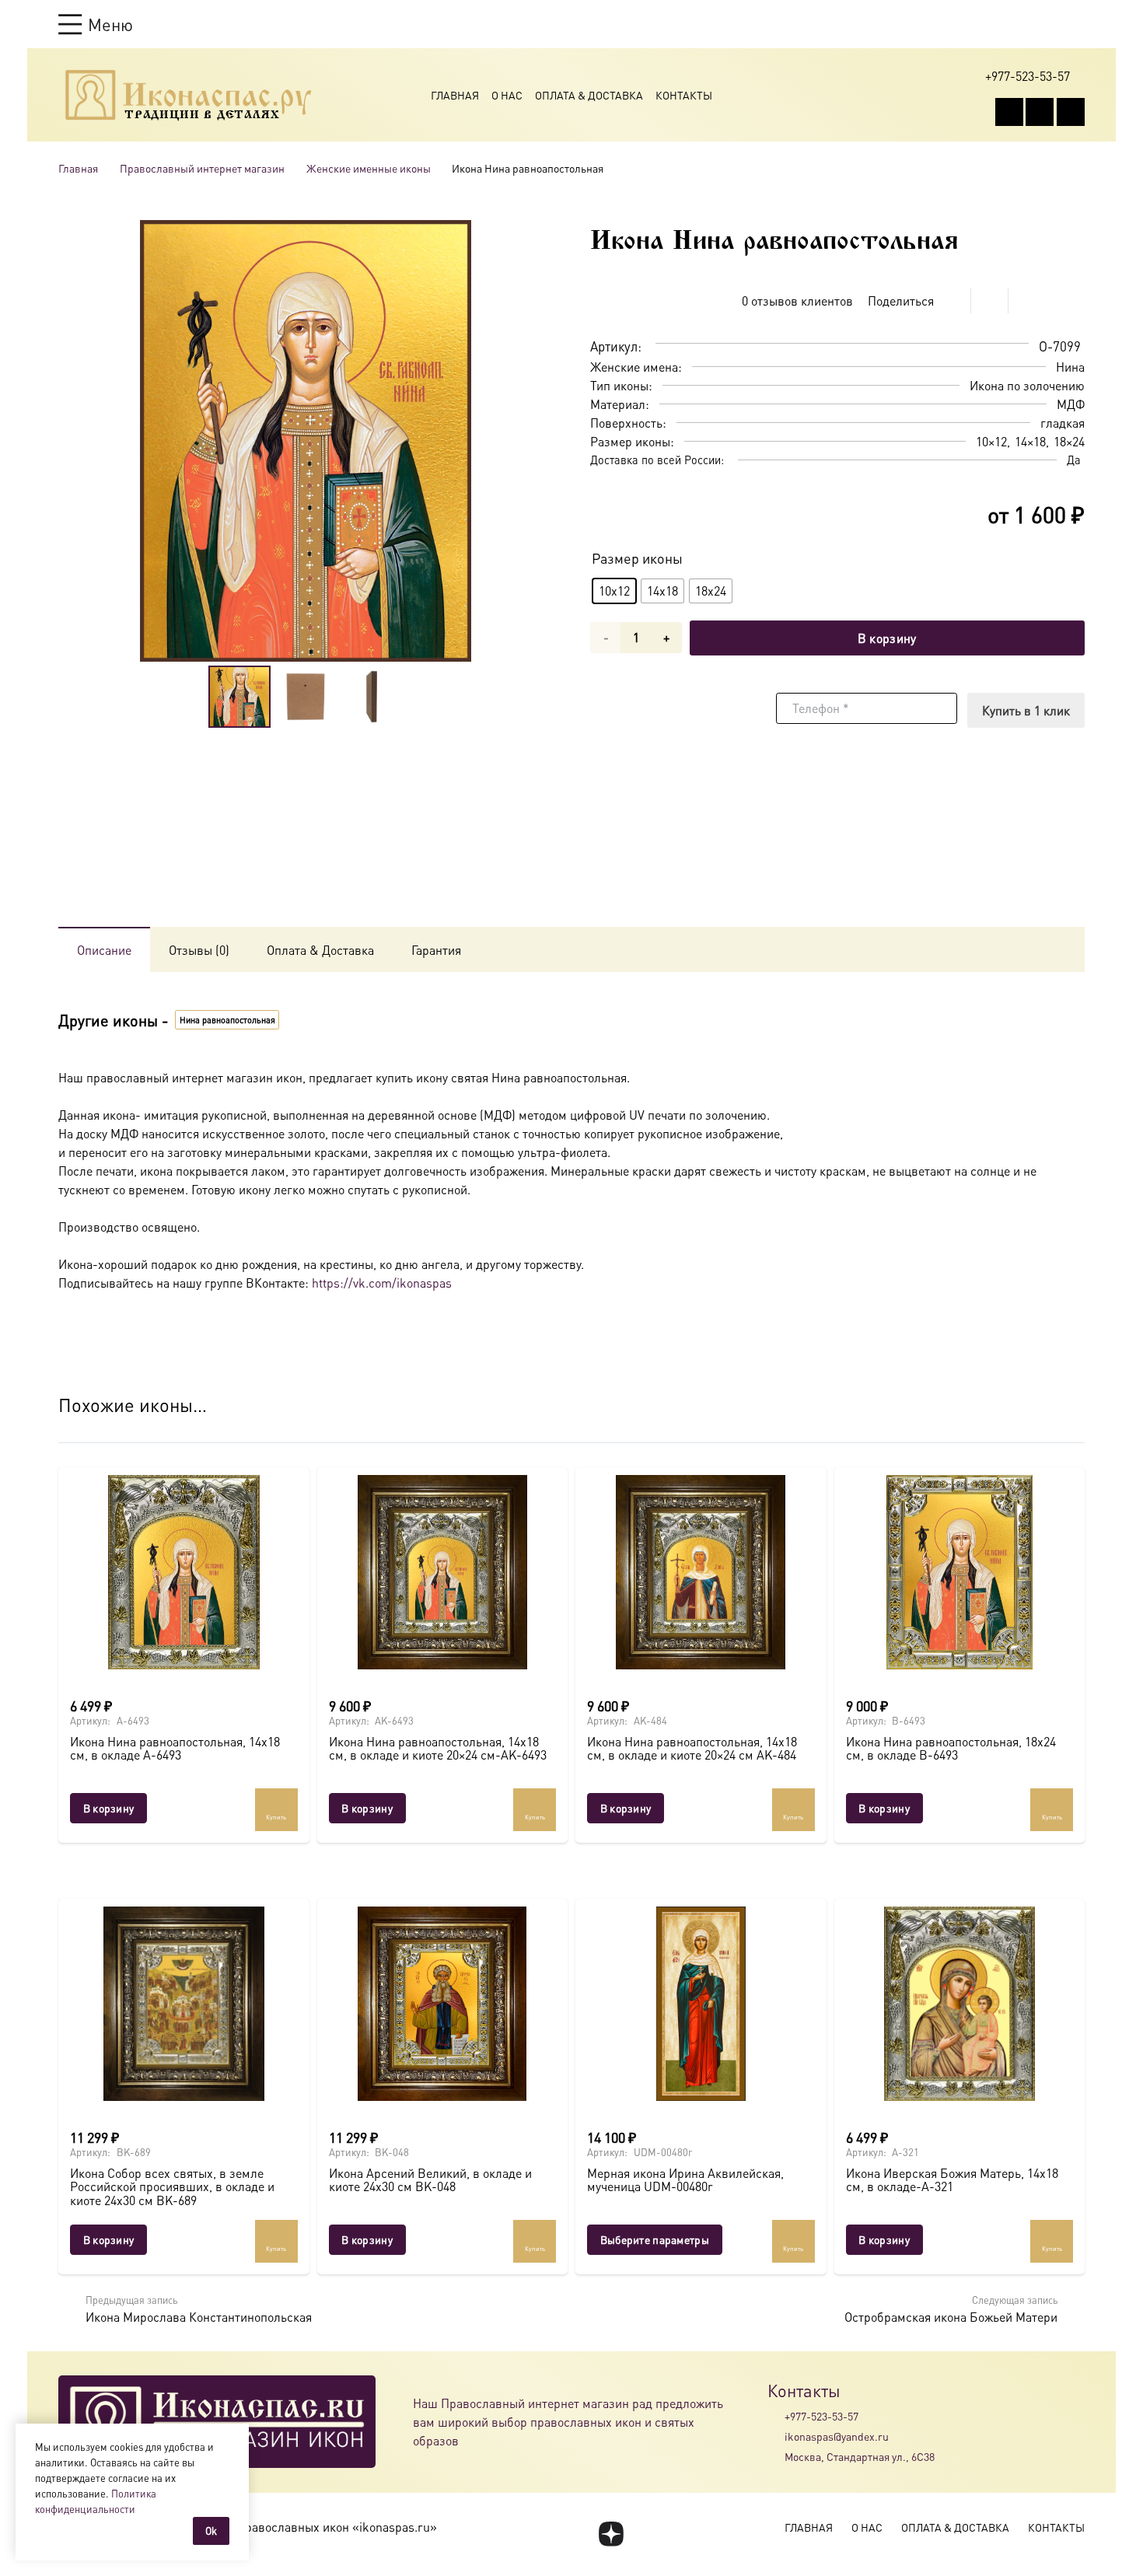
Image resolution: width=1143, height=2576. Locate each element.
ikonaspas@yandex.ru (837, 2436)
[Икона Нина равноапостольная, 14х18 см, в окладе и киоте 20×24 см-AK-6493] (443, 1572)
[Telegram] (1071, 112)
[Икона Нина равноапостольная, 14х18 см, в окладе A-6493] (184, 1572)
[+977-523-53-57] (776, 2416)
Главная (455, 95)
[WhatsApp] (1040, 112)
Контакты (684, 95)
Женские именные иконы (369, 168)
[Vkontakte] (1009, 112)
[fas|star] (611, 2534)
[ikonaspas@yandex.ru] (776, 2436)
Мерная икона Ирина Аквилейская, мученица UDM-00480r (685, 2180)
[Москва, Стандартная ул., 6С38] (776, 2457)
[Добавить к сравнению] (1073, 301)
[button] (96, 24)
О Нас (507, 95)
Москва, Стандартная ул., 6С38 (860, 2456)
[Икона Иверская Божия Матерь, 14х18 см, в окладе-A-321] (960, 2004)
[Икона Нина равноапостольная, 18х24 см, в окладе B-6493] (960, 1572)
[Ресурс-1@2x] (189, 95)
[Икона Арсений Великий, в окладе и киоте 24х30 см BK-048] (443, 2004)
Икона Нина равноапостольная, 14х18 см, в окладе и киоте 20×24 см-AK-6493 (438, 1748)
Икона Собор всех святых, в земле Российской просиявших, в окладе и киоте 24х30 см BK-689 (172, 2186)
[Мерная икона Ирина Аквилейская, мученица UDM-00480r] (701, 2004)
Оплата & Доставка (589, 95)
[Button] (1077, 24)
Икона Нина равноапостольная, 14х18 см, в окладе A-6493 (175, 1748)
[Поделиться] (952, 301)
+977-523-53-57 (821, 2416)
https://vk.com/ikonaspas (382, 1283)
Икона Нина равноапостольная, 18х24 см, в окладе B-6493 (951, 1748)
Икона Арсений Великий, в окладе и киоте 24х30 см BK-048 (430, 2180)
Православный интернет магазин (202, 168)
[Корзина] (1047, 24)
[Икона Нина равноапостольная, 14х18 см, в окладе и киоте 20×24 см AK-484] (701, 1572)
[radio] (614, 591)
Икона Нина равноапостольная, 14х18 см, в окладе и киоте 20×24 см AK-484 (692, 1748)
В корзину (887, 638)
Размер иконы (637, 558)
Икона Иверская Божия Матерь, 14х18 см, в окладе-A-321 (952, 2180)
